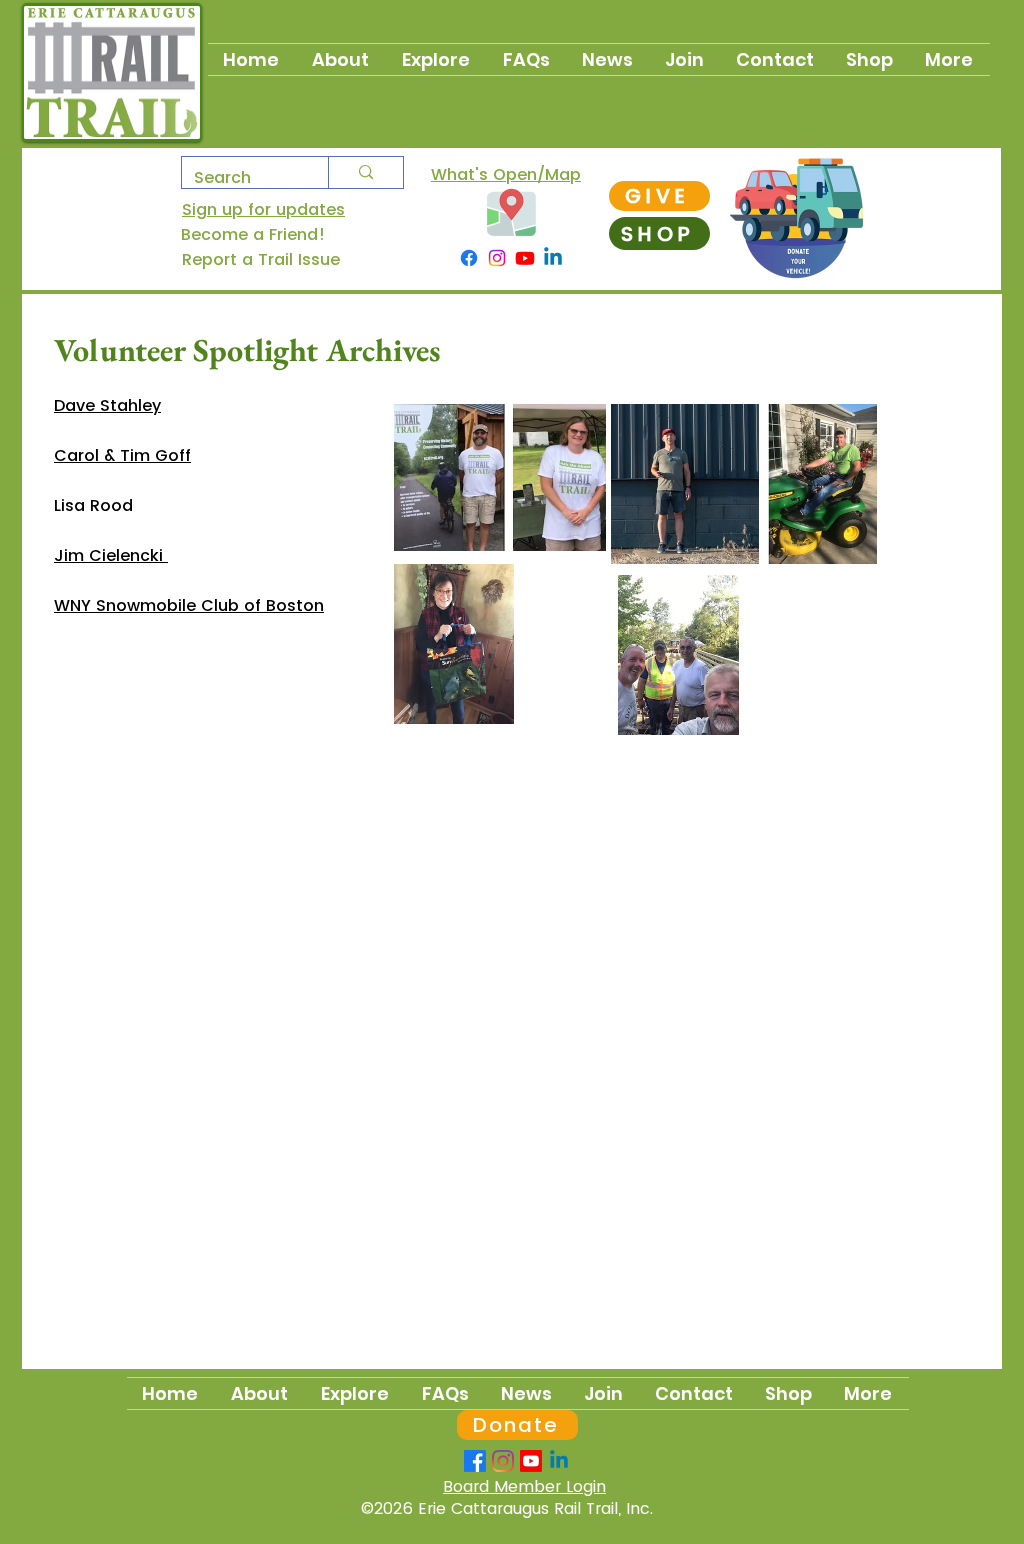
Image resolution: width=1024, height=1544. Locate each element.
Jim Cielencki (111, 555)
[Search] (365, 172)
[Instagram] (497, 258)
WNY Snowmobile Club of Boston (189, 605)
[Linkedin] (553, 258)
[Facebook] (469, 258)
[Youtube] (525, 258)
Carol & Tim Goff (122, 455)
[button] (685, 59)
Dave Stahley (107, 405)
